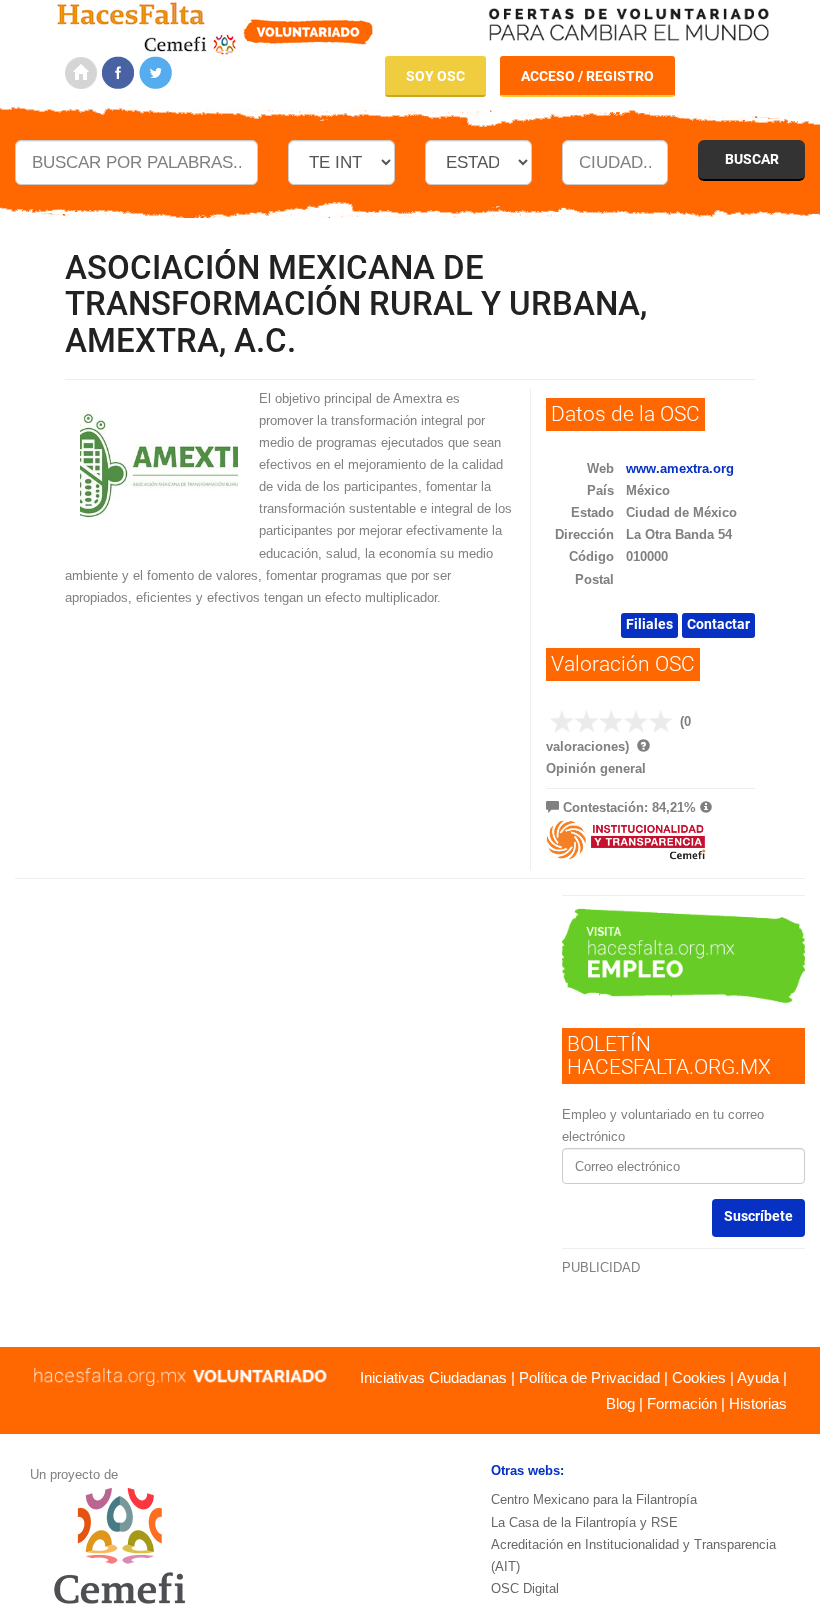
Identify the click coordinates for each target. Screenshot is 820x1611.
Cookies (699, 1377)
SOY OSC (435, 76)
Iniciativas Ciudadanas (433, 1377)
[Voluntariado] (215, 25)
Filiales (649, 624)
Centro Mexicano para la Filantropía (594, 1499)
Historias (758, 1403)
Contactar (718, 624)
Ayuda (758, 1377)
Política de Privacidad (589, 1377)
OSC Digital (525, 1588)
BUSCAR (752, 159)
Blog (620, 1403)
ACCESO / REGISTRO (587, 76)
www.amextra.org (680, 468)
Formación (682, 1403)
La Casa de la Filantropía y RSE (584, 1522)
